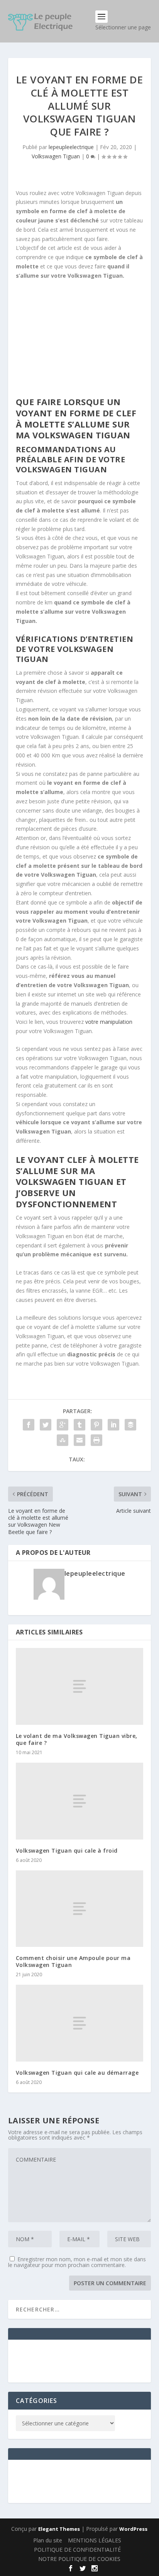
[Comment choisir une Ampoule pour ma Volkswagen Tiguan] (80, 1909)
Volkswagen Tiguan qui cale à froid (67, 1851)
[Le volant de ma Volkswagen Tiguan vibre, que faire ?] (80, 1686)
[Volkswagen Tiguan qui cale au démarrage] (80, 2023)
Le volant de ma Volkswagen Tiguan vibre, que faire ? (77, 1739)
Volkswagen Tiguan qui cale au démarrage (77, 2073)
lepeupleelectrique (71, 147)
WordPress (133, 2529)
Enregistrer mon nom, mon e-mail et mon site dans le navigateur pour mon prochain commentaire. (77, 2262)
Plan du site (48, 2540)
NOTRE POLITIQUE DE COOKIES (79, 2559)
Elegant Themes (59, 2529)
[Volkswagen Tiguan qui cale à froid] (80, 1801)
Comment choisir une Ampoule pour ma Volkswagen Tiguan (73, 1961)
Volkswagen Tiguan (56, 156)
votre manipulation (109, 1022)
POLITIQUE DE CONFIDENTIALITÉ (77, 2550)
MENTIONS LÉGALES (95, 2540)
